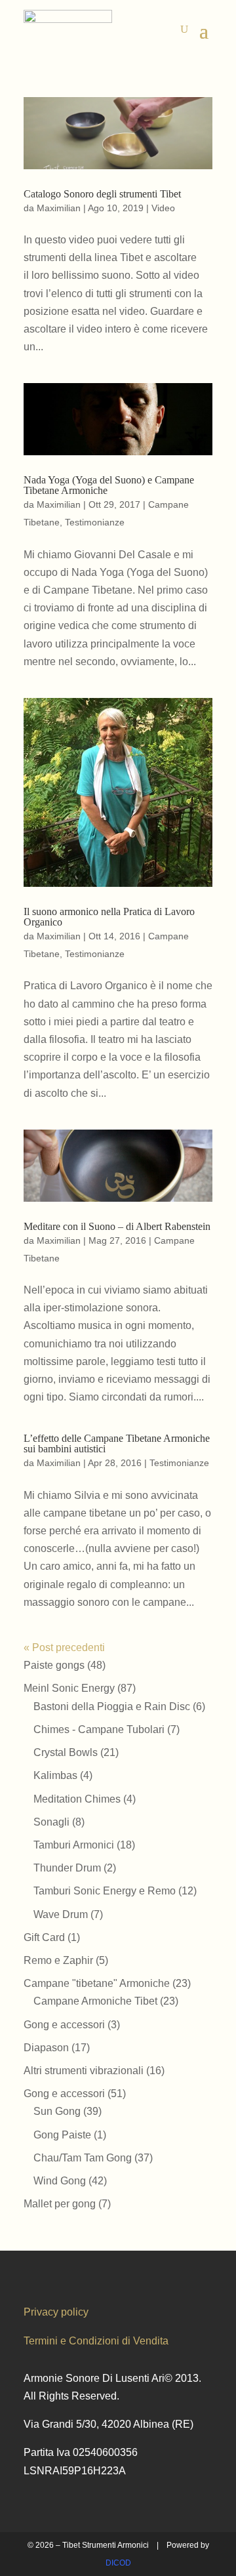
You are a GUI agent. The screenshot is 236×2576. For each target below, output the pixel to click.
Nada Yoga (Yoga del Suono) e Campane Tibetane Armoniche (109, 485)
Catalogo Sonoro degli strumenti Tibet (102, 194)
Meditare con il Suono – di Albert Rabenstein (117, 1226)
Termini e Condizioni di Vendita (96, 2341)
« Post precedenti (64, 1647)
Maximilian (59, 208)
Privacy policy (56, 2312)
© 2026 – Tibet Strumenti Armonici (88, 2545)
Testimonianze (95, 522)
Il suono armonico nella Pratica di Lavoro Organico (109, 917)
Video (163, 208)
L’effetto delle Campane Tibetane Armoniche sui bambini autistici (117, 1443)
